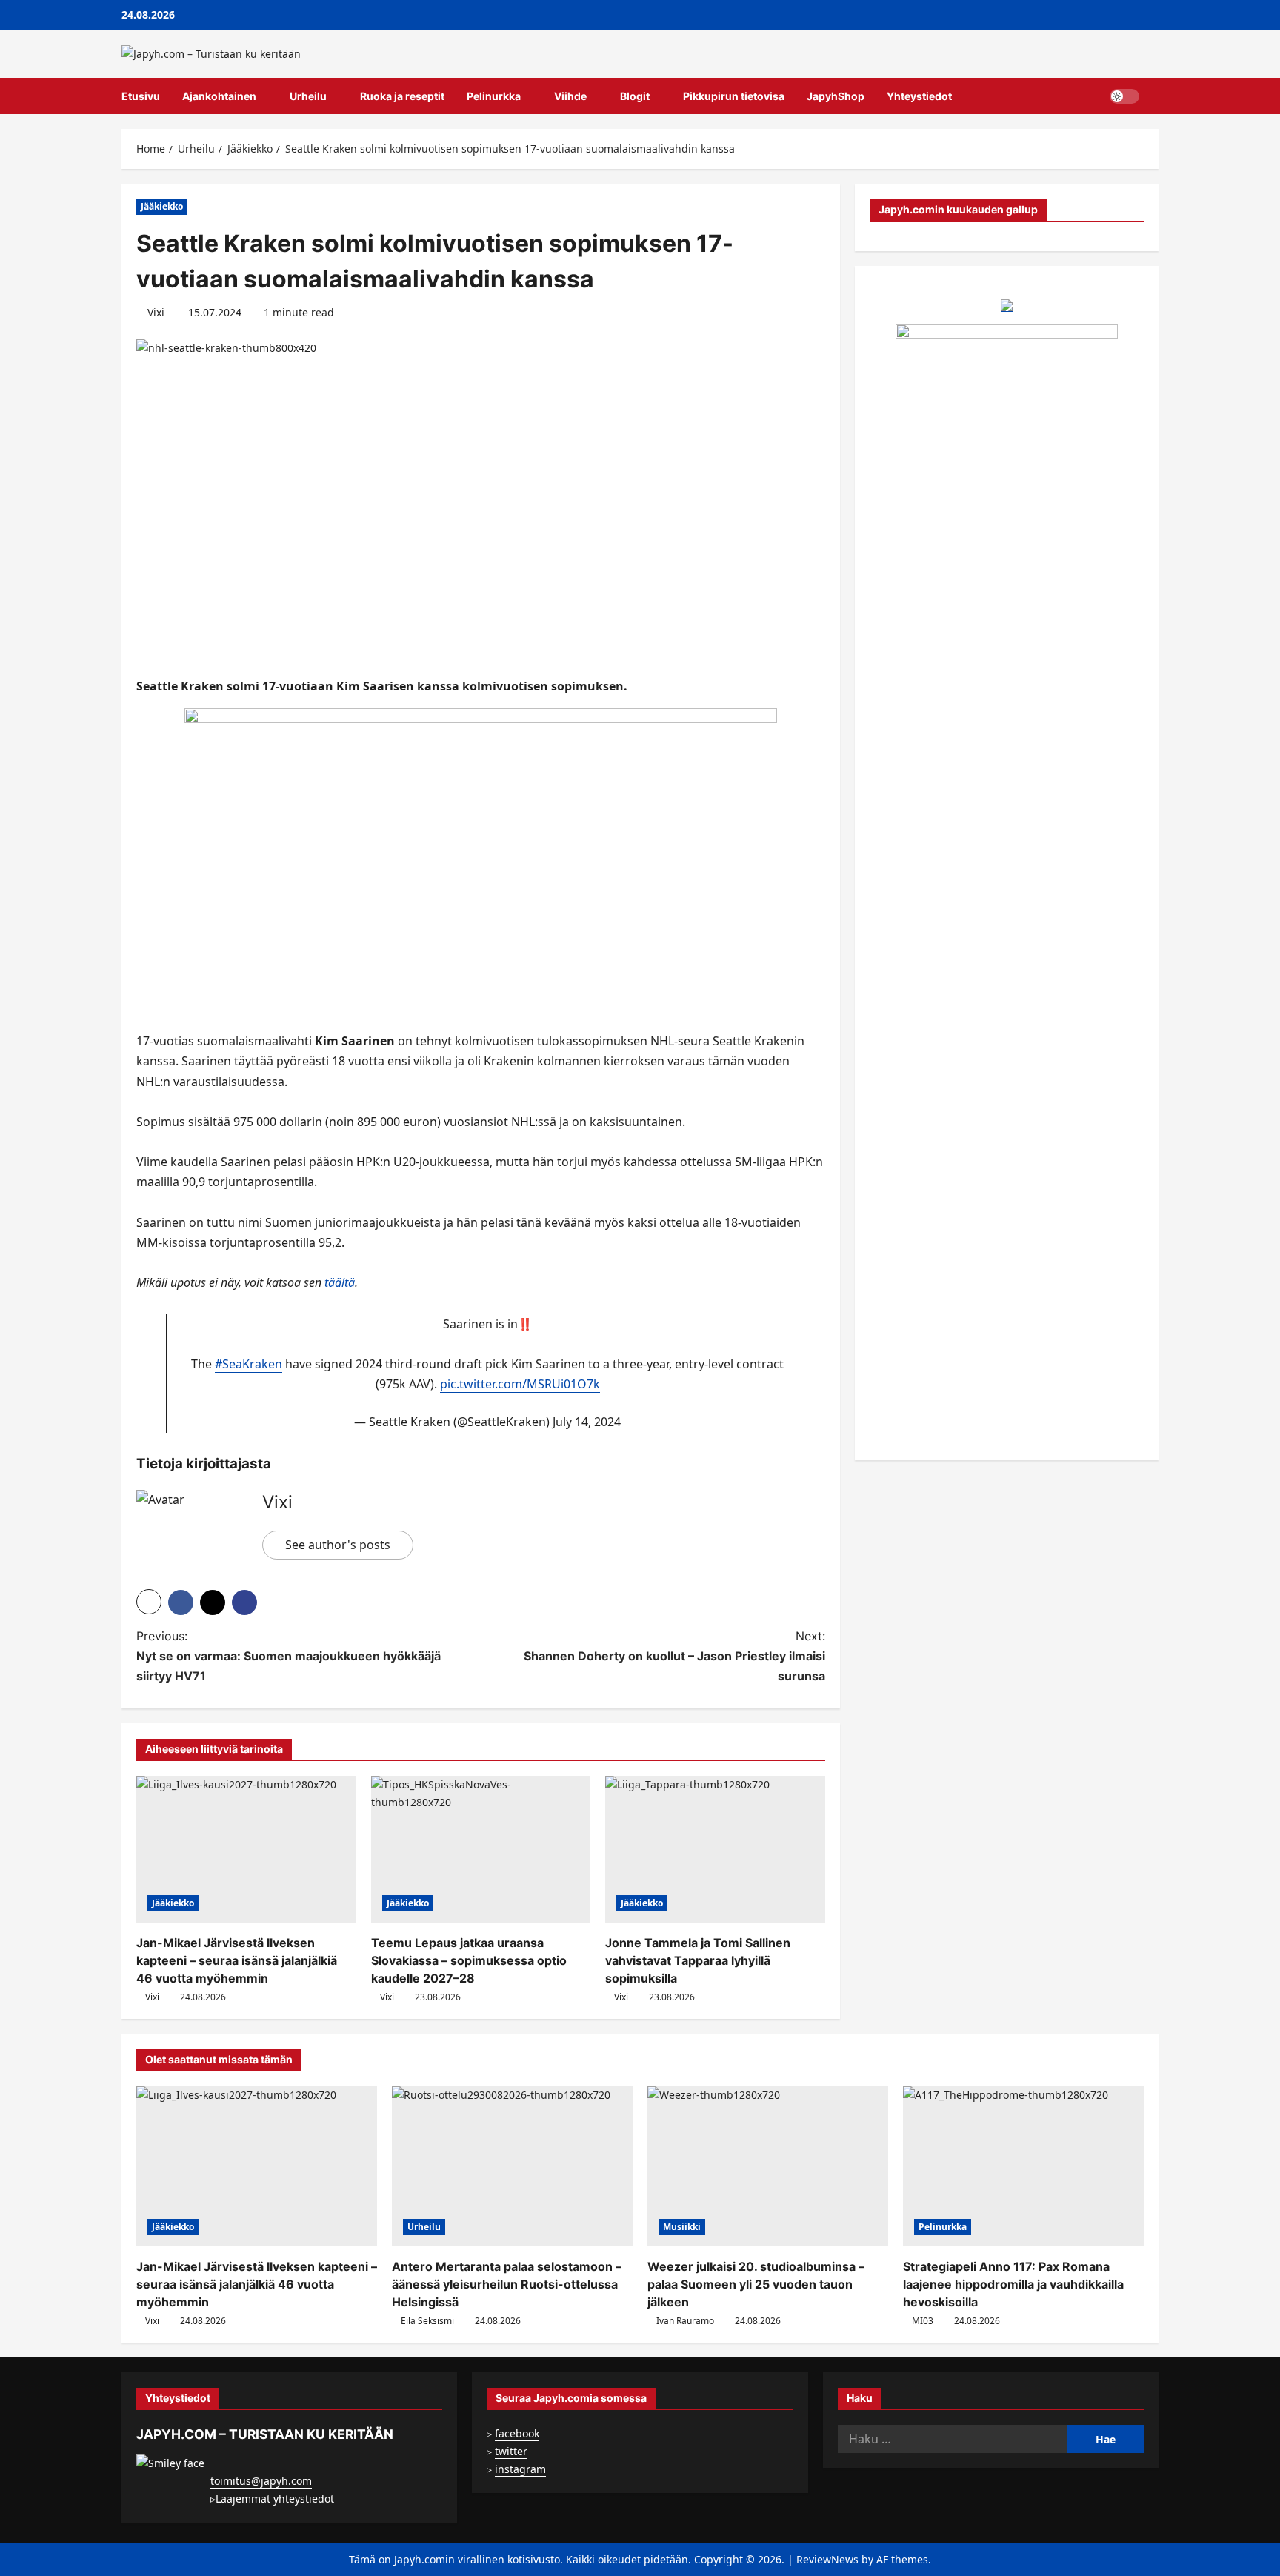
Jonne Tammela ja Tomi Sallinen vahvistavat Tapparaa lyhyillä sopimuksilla (698, 1960)
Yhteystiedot (919, 96)
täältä (340, 1282)
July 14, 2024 (587, 1422)
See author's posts (338, 1545)
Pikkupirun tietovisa (734, 96)
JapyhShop (836, 96)
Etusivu (141, 96)
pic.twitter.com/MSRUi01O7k (520, 1384)
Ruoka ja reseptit (402, 96)
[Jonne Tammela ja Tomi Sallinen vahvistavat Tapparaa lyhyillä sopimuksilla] (715, 1849)
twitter (511, 2451)
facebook (517, 2433)
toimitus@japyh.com (261, 2481)
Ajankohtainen (219, 96)
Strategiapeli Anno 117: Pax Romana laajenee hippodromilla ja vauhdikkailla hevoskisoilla (1013, 2284)
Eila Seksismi (427, 2321)
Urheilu (308, 96)
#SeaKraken (249, 1364)
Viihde (570, 96)
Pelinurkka (494, 96)
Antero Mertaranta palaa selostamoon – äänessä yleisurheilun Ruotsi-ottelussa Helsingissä (507, 2284)
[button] (1154, 96)
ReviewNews (827, 2559)
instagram (520, 2469)
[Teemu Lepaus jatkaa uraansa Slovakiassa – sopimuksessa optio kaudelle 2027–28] (481, 1849)
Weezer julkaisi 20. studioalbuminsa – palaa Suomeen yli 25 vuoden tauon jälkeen (756, 2284)
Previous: (289, 1656)
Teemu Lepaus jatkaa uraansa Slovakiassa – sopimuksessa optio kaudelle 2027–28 (469, 1960)
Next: (674, 1656)
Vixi (156, 312)
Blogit (635, 96)
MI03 (923, 2321)
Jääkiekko (162, 206)
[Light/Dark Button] (1124, 96)
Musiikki (682, 2227)
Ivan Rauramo (685, 2321)
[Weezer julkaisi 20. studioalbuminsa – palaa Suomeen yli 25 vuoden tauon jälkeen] (768, 2167)
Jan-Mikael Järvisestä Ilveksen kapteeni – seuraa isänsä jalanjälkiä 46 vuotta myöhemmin (237, 1960)
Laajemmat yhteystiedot (275, 2499)
